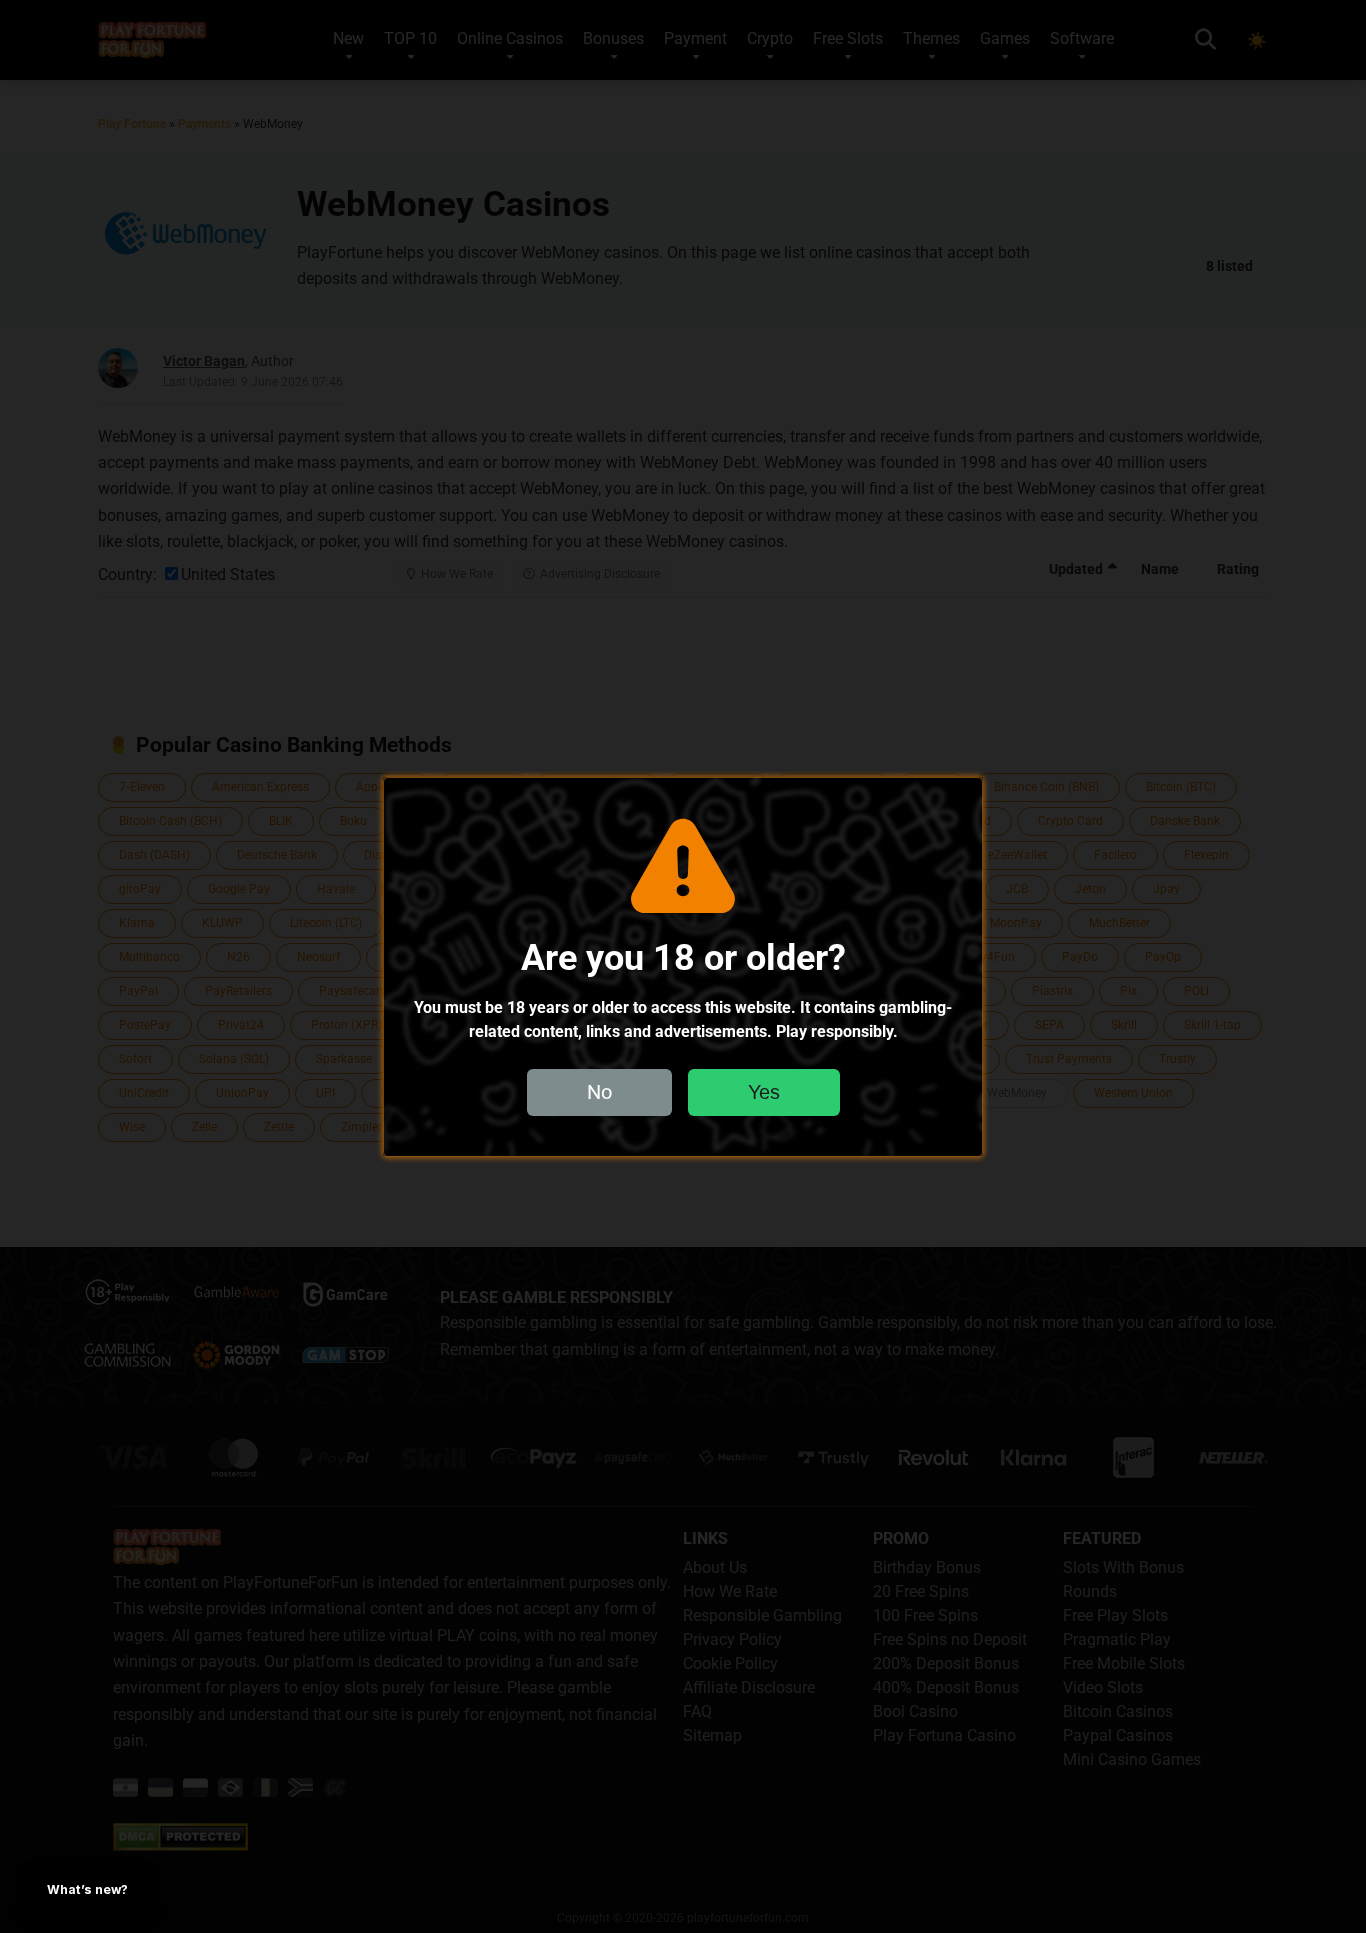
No (599, 1091)
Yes (764, 1091)
